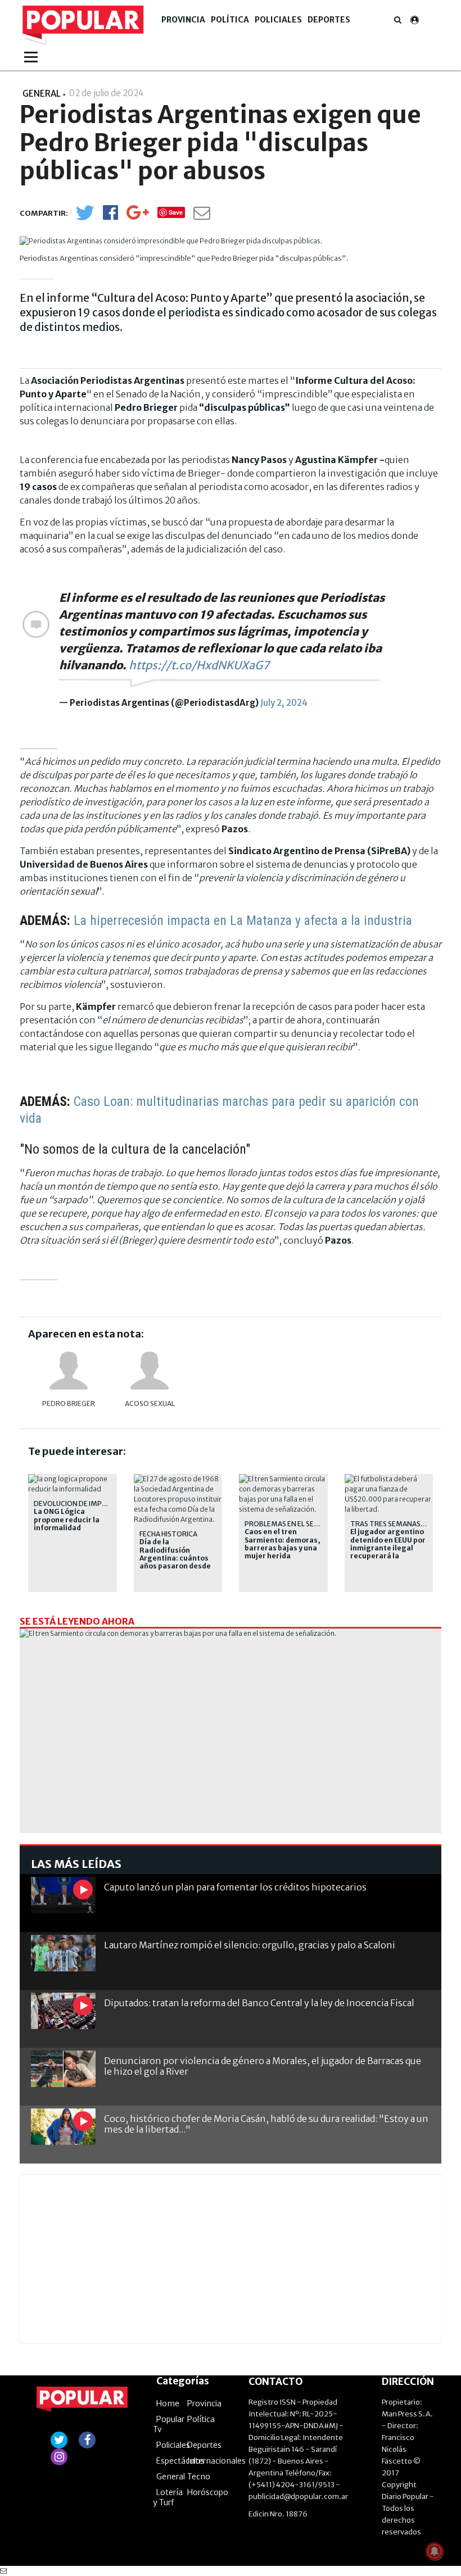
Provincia (183, 20)
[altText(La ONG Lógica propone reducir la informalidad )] (73, 1479)
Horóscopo (208, 2492)
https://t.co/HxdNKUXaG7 (199, 665)
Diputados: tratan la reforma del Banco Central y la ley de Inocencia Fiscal (259, 2003)
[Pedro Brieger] (69, 1371)
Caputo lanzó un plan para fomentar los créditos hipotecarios (235, 1887)
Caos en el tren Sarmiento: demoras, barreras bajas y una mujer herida (283, 1544)
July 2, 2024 (284, 703)
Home (168, 2403)
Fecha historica (168, 1534)
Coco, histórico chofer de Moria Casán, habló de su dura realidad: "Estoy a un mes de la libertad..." (266, 2124)
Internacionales (216, 2461)
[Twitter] (85, 218)
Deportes (329, 20)
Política (230, 20)
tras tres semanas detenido (404, 1524)
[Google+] (138, 216)
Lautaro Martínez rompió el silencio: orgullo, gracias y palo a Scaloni (250, 1945)
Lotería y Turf (168, 2497)
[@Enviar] (202, 216)
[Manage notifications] (435, 2551)
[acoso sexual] (150, 1371)
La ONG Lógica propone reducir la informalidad (67, 1520)
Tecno (199, 2477)
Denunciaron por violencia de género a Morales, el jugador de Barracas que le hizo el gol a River (263, 2066)
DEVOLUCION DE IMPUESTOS (81, 1504)
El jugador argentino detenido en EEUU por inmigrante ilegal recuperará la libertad (388, 1548)
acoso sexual (150, 1403)
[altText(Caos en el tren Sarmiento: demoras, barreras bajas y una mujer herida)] (283, 1479)
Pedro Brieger (69, 1403)
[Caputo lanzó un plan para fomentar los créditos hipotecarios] (63, 1895)
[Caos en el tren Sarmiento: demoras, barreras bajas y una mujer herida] (231, 1747)
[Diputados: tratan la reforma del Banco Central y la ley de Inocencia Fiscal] (63, 2011)
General (171, 2477)
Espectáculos (180, 2461)
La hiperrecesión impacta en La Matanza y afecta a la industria (243, 920)
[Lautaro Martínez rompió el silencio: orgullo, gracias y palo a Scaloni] (63, 1953)
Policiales (278, 20)
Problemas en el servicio (290, 1524)
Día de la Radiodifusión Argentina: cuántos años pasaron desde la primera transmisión (175, 1562)
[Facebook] (110, 216)
